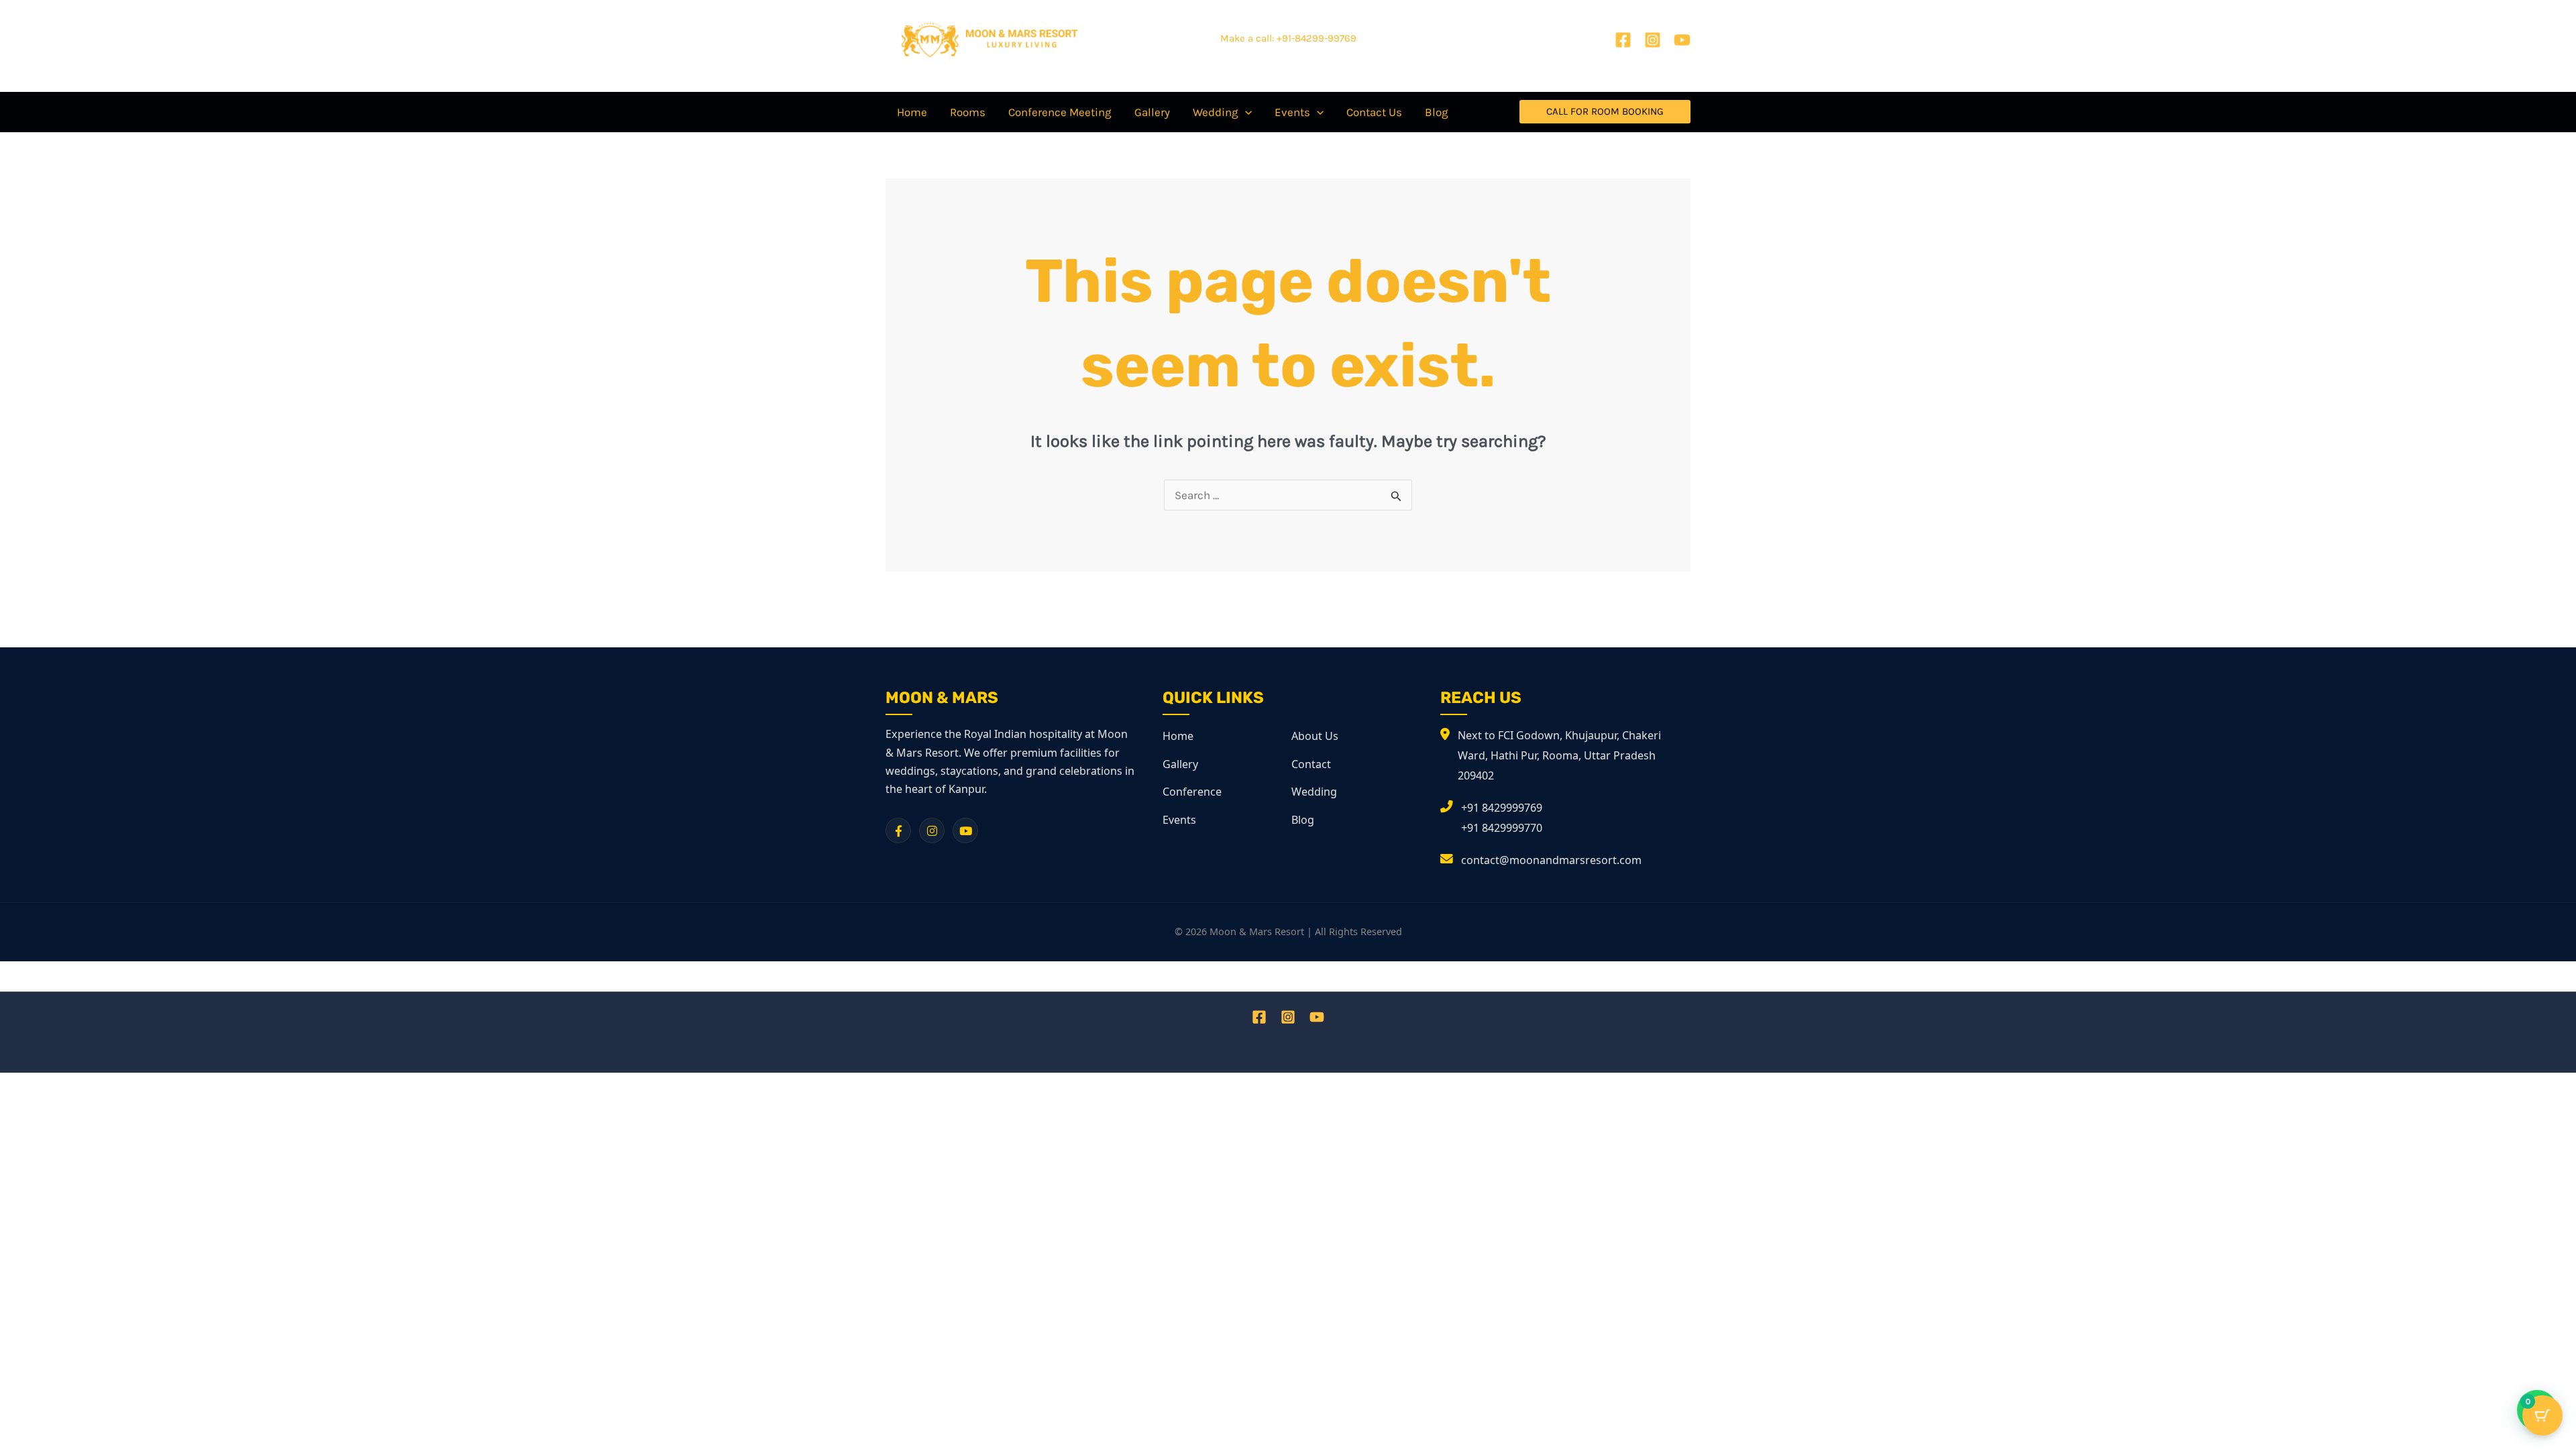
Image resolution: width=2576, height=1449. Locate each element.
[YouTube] (1682, 40)
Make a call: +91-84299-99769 (1288, 38)
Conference (1192, 792)
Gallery (1180, 764)
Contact (1311, 764)
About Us (1315, 736)
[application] (1245, 112)
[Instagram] (1653, 40)
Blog (1303, 820)
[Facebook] (1623, 40)
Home (1178, 736)
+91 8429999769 (1502, 808)
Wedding (1314, 792)
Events (1179, 820)
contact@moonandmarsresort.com (1551, 860)
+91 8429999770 (1502, 828)
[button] (1605, 112)
